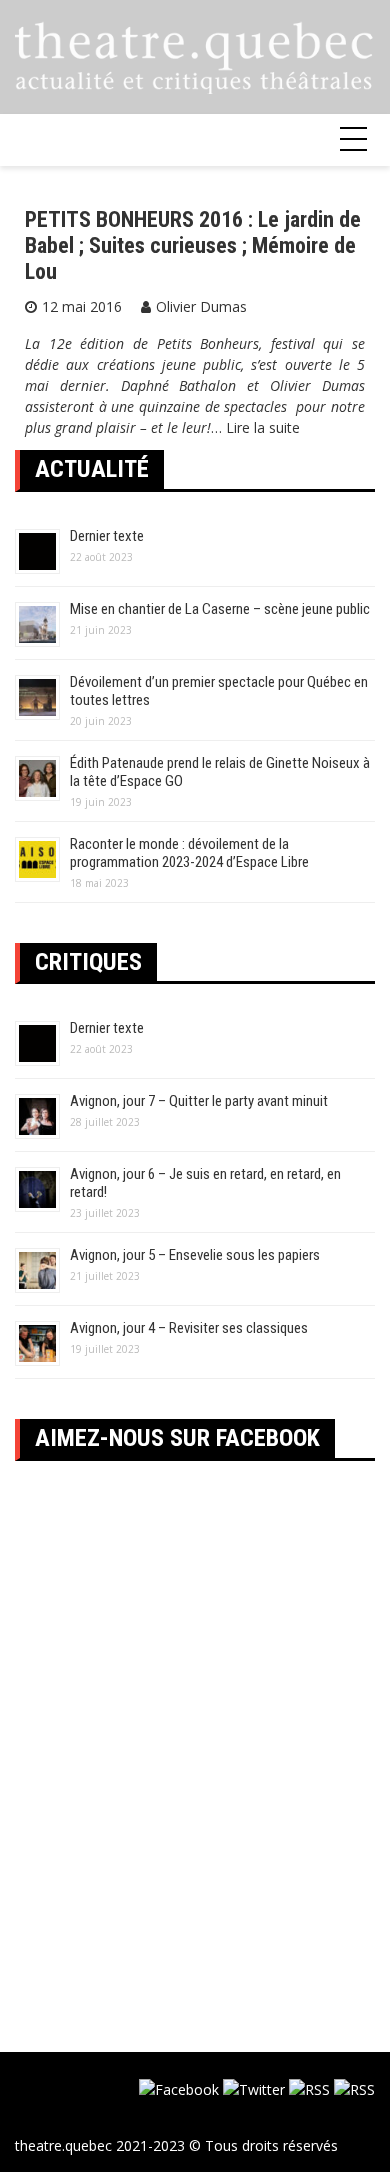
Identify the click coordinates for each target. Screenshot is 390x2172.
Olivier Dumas (201, 306)
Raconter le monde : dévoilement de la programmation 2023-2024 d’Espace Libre (189, 853)
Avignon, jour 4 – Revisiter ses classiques (189, 1328)
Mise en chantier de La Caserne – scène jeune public (220, 609)
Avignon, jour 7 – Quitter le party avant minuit (199, 1101)
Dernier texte (107, 536)
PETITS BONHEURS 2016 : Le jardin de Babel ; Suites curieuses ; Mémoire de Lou (193, 246)
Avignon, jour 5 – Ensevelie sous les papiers (195, 1255)
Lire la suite (263, 427)
